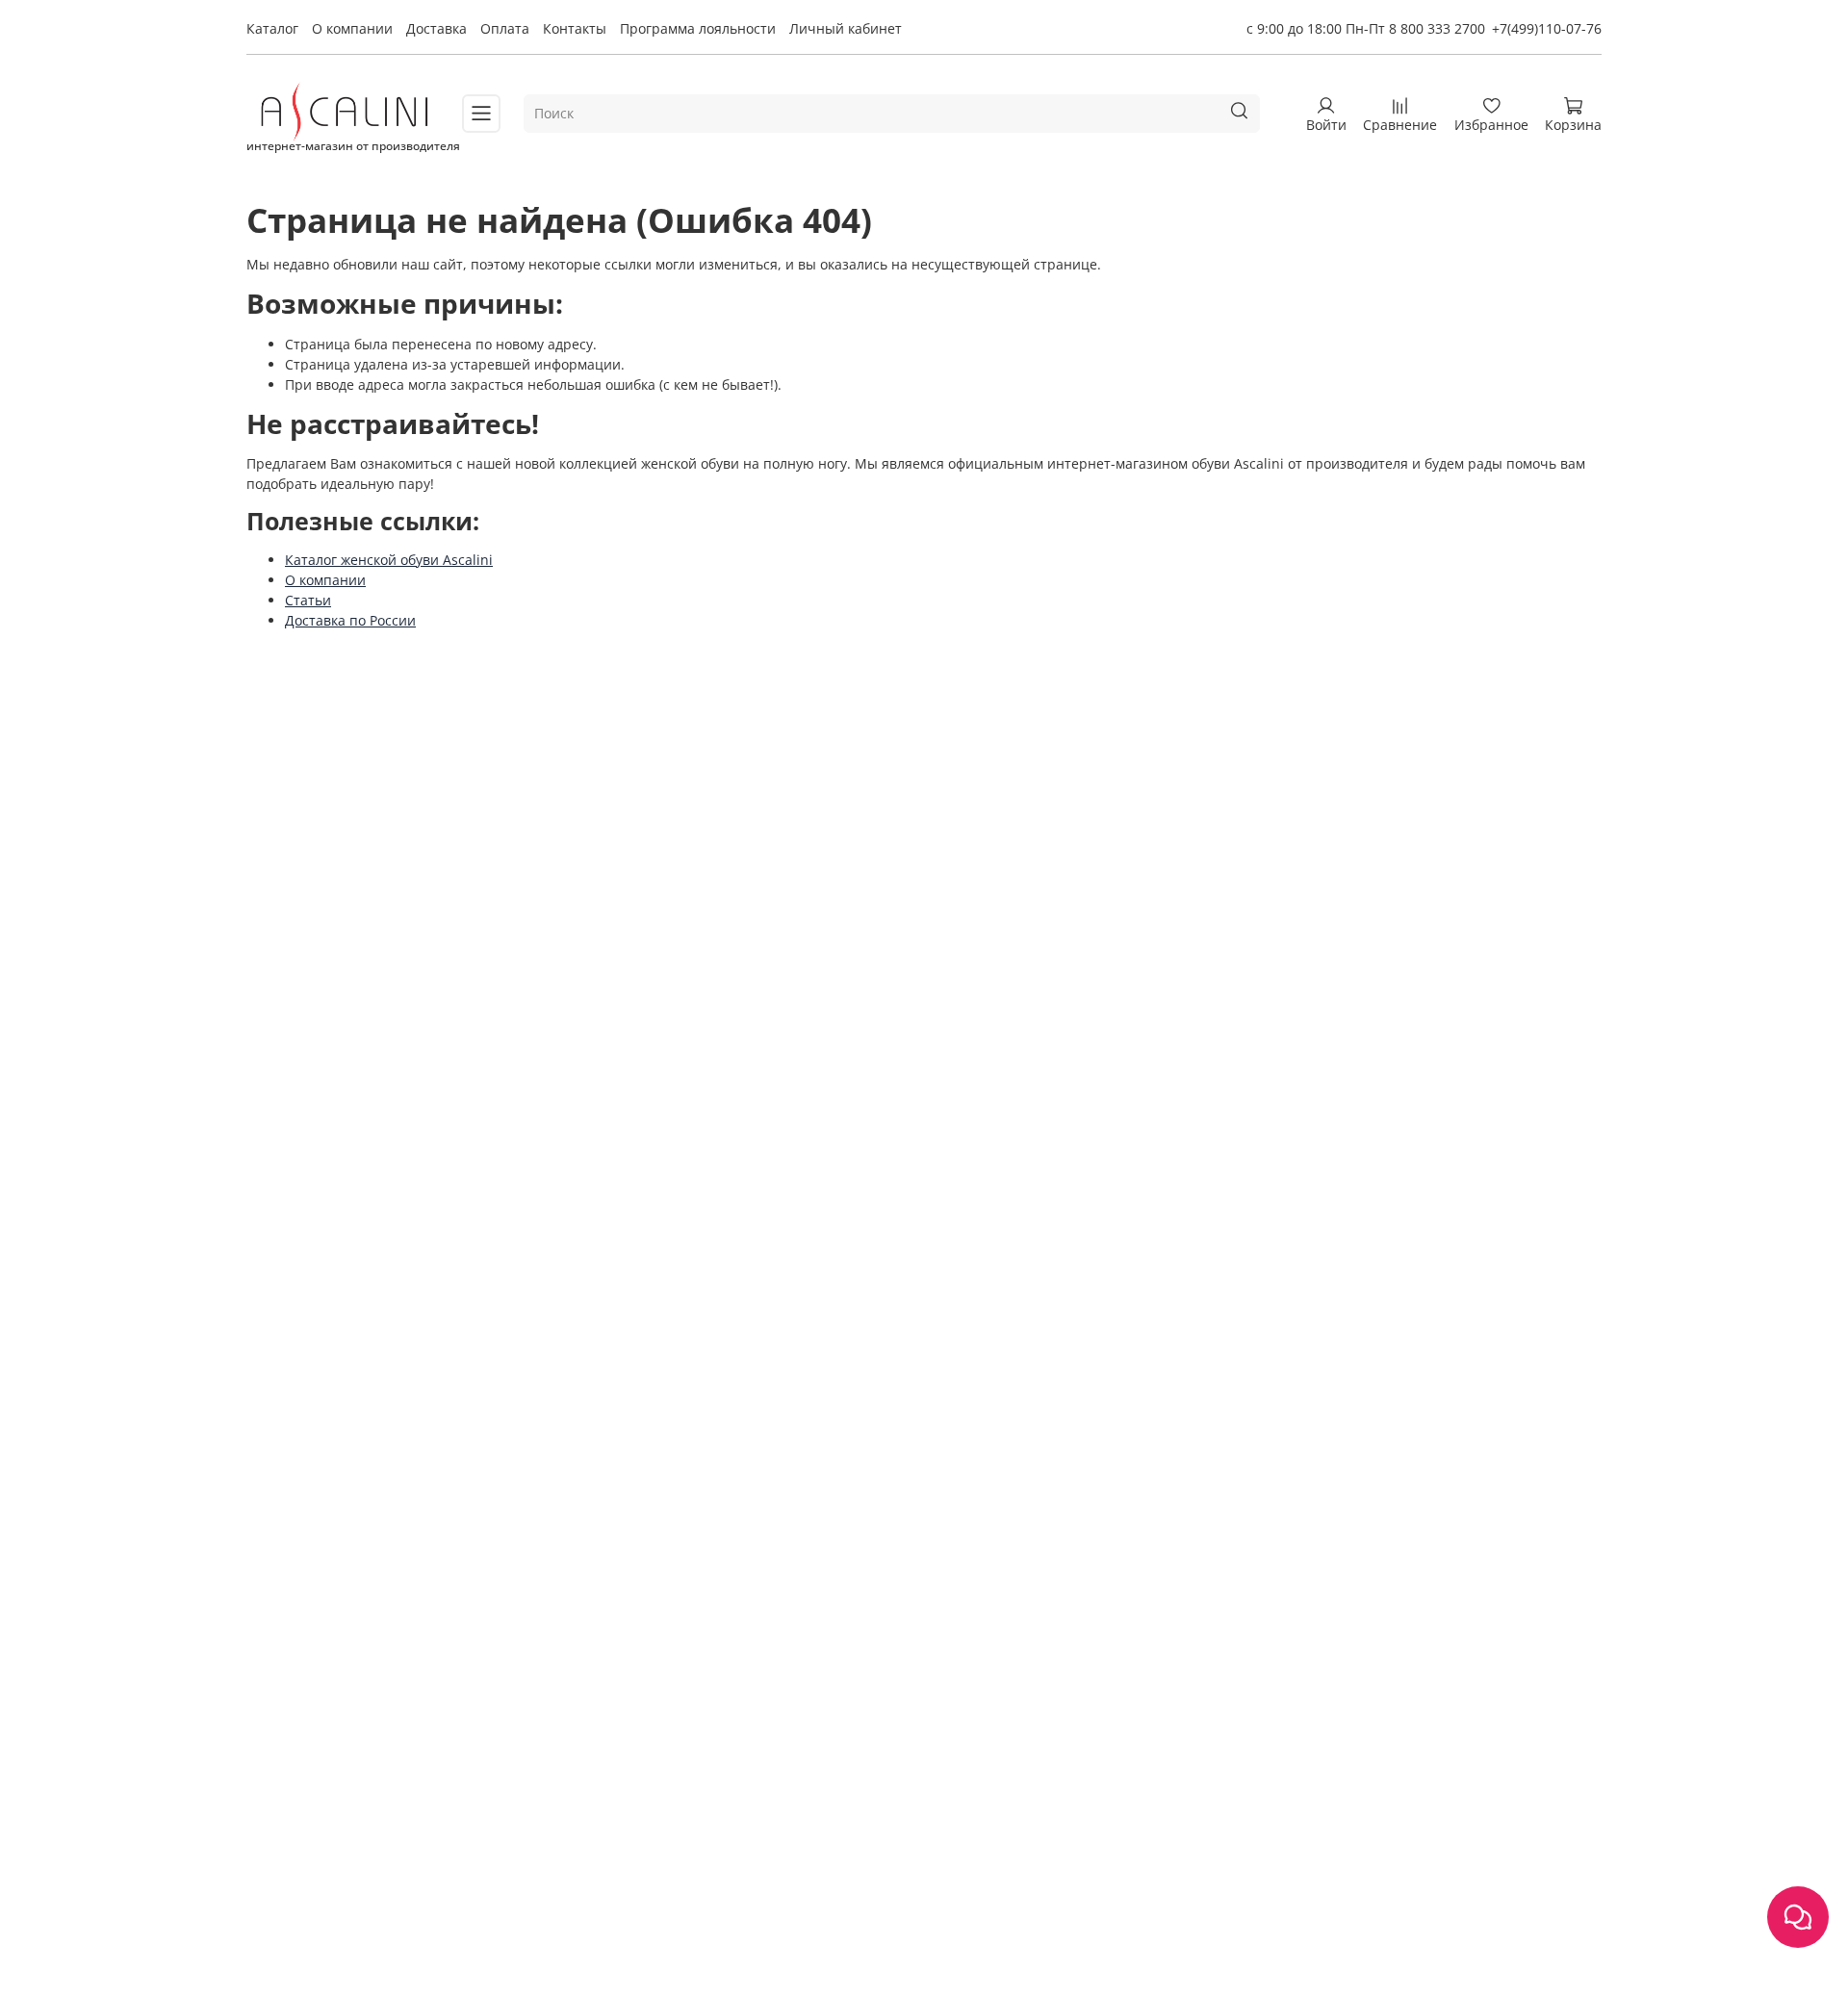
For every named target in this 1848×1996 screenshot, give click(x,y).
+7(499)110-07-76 (1547, 28)
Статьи (308, 600)
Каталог (272, 28)
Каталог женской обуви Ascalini (389, 560)
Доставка (436, 28)
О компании (352, 28)
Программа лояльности (698, 28)
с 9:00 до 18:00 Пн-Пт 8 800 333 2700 (1366, 28)
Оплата (505, 28)
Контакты (575, 28)
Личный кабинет (846, 28)
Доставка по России (350, 620)
